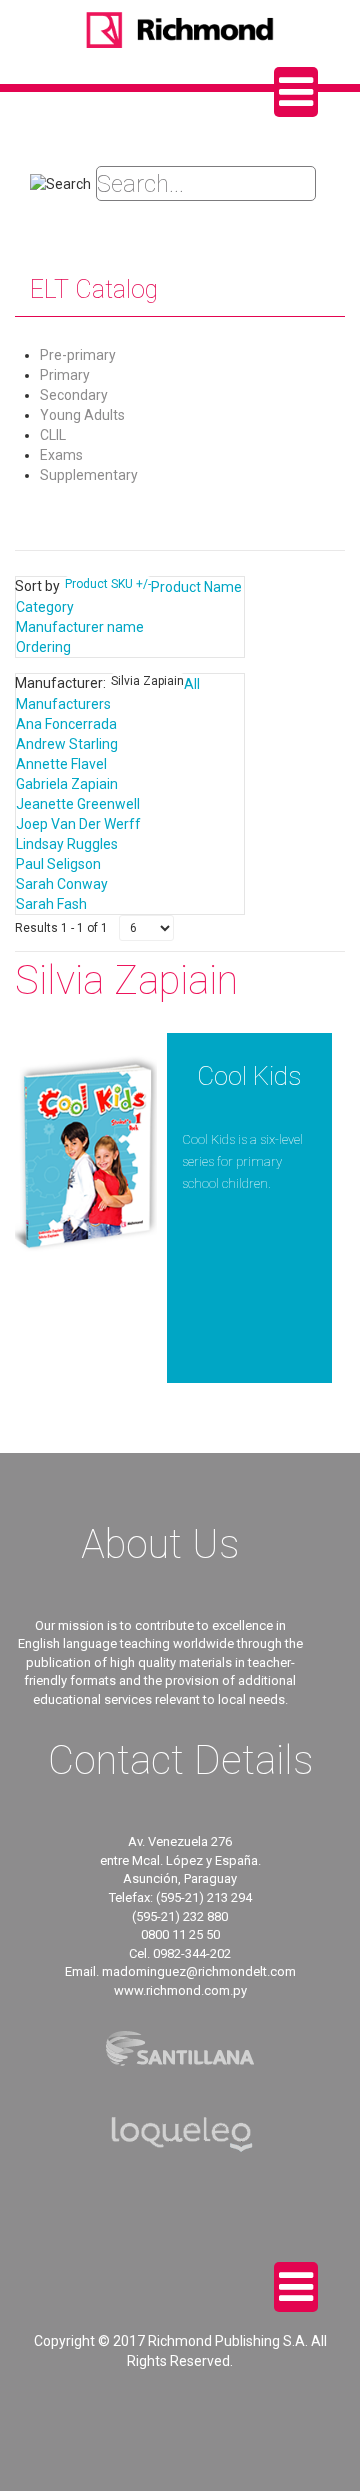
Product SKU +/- (108, 584)
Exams (61, 455)
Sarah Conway (62, 884)
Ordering (43, 647)
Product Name (196, 587)
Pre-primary (78, 355)
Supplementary (89, 475)
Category (45, 607)
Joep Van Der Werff (78, 824)
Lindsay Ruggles (67, 844)
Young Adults (82, 415)
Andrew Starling (67, 744)
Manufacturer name (80, 627)
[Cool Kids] (86, 1152)
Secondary (74, 395)
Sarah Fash (51, 904)
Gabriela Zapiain (67, 784)
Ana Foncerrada (66, 724)
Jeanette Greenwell (78, 804)
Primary (65, 375)
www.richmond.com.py (180, 1990)
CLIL (53, 435)
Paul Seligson (58, 864)
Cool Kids (249, 1076)
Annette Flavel (61, 764)
